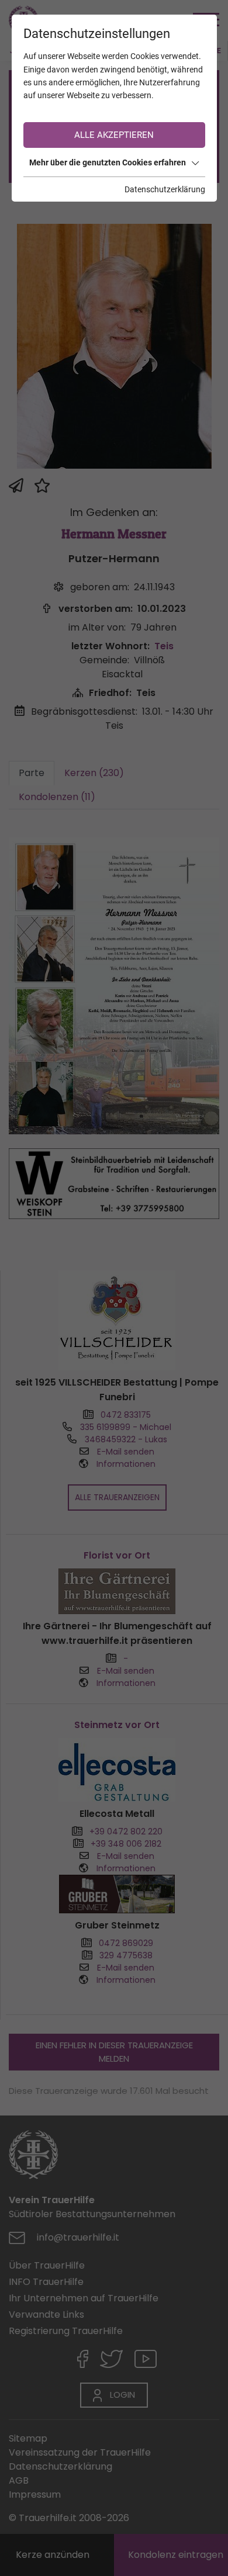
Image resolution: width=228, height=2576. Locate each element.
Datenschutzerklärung (165, 189)
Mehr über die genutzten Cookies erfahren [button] (108, 162)
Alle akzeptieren (114, 135)
